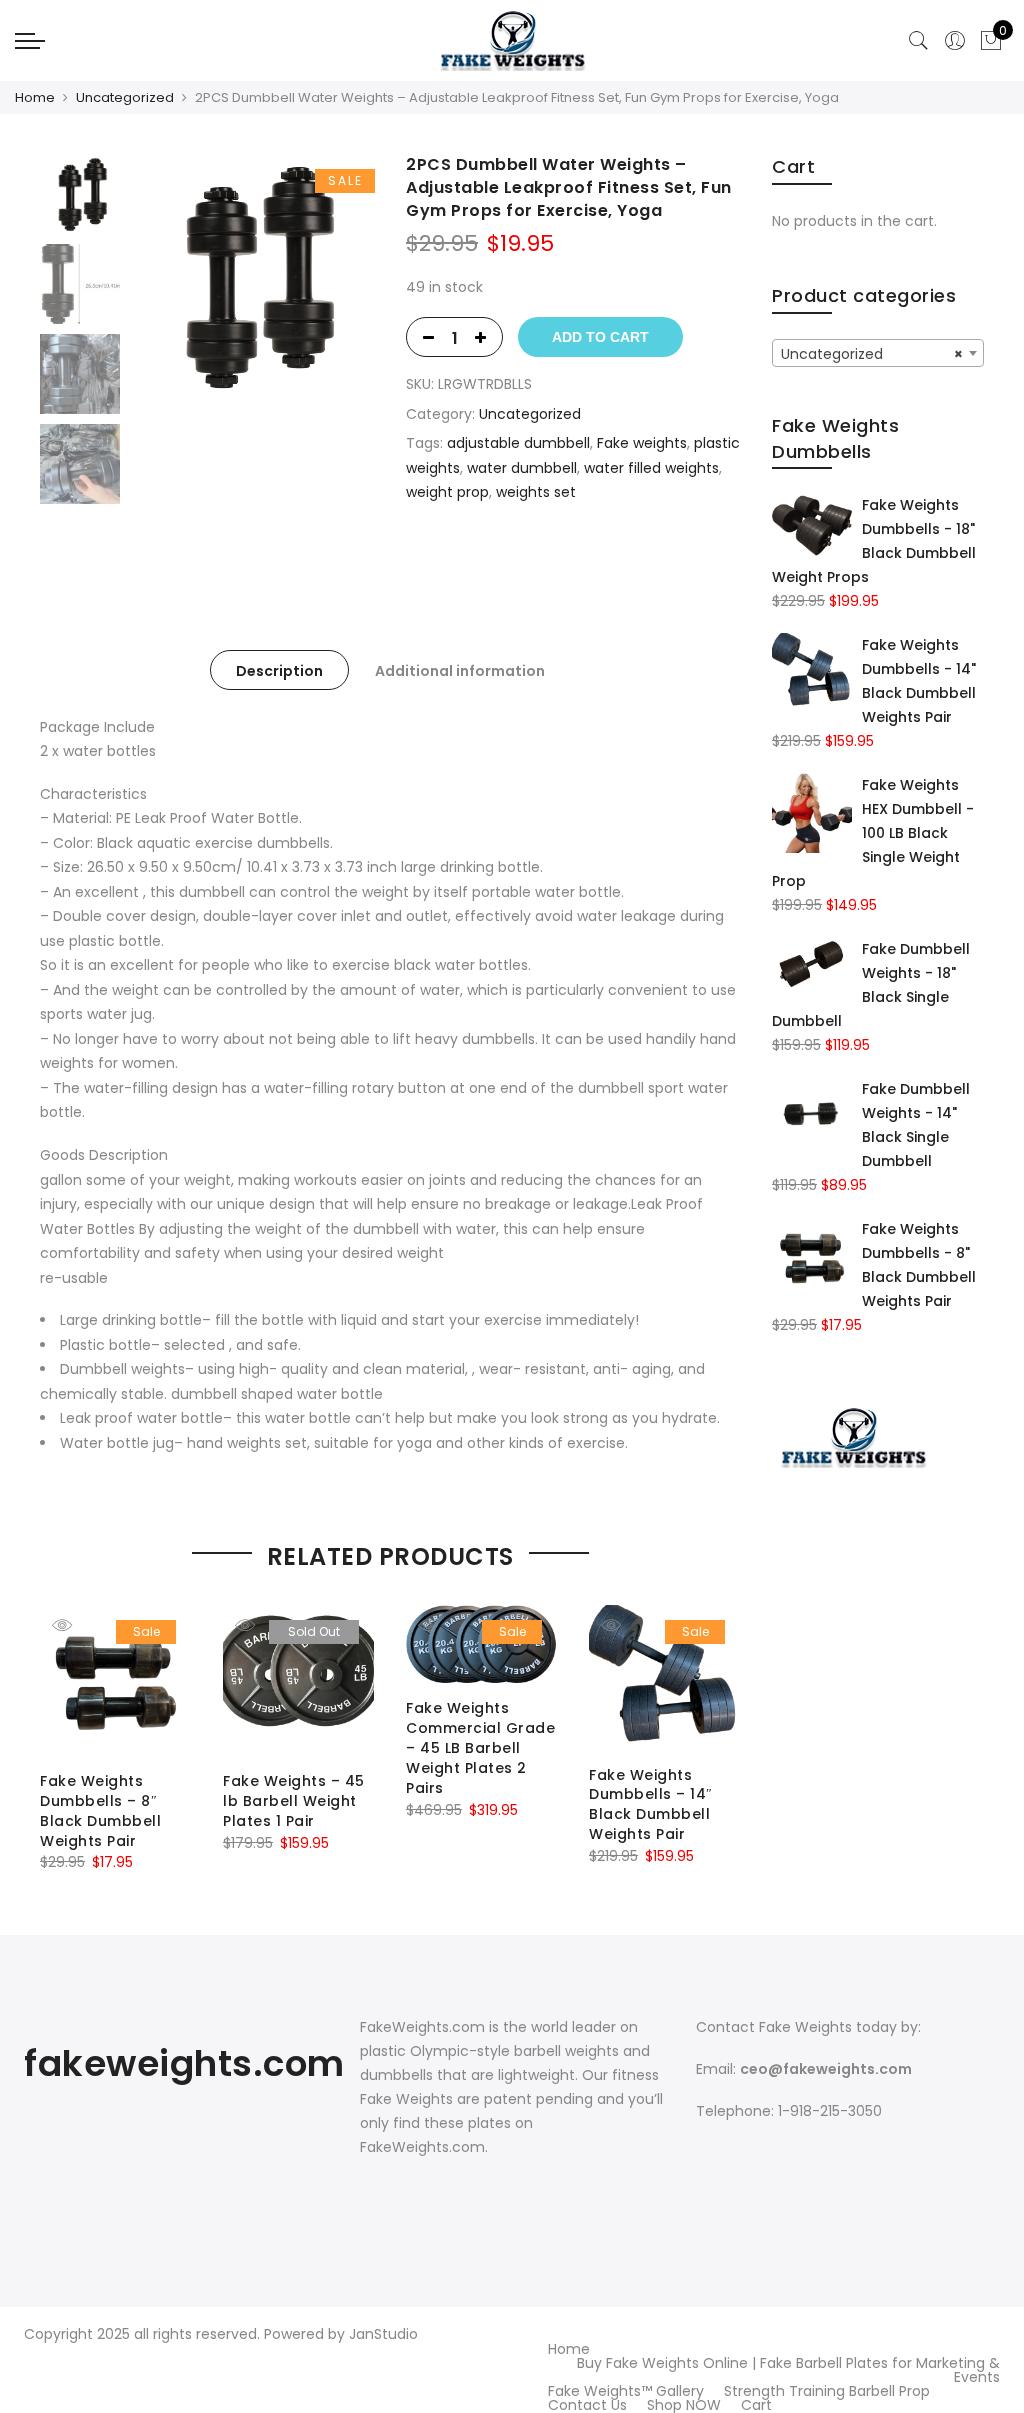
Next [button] (340, 276)
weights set (536, 492)
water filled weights (651, 468)
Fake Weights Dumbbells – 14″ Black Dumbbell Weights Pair (651, 1805)
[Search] (919, 41)
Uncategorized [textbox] (872, 354)
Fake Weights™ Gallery (626, 2391)
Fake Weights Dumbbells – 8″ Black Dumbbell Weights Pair (100, 1811)
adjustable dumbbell (518, 443)
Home (35, 97)
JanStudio (383, 2334)
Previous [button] (179, 276)
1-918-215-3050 (830, 2111)
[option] (252, 276)
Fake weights (642, 443)
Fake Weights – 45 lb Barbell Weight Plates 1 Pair (294, 1801)
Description (279, 671)
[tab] (279, 670)
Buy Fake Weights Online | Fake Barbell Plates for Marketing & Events (788, 2370)
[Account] (955, 41)
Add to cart (600, 337)
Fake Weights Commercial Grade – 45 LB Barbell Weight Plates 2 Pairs (480, 1748)
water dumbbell (522, 468)
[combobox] (878, 353)
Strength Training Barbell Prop (827, 2391)
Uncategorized (125, 97)
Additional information (460, 671)
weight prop (447, 492)
